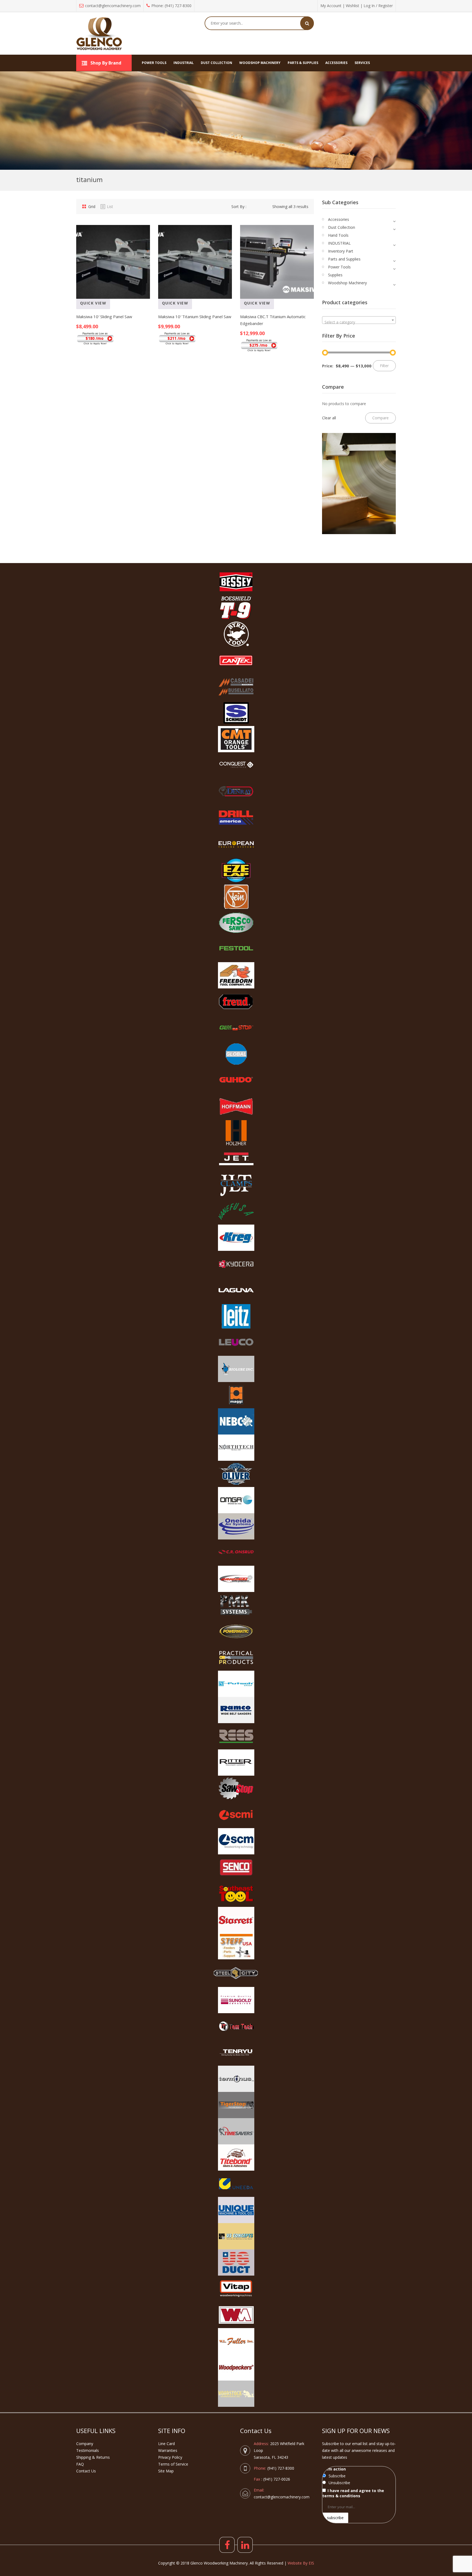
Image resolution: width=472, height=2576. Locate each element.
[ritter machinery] (236, 1763)
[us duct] (236, 2262)
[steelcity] (236, 1973)
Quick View (93, 303)
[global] (236, 1054)
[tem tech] (236, 2026)
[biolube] (236, 1369)
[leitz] (236, 1316)
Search (307, 23)
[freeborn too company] (236, 975)
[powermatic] (236, 1631)
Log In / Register (378, 6)
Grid (92, 207)
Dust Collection (342, 227)
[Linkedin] (245, 2545)
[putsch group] (236, 1684)
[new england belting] (236, 1421)
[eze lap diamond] (236, 870)
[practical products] (236, 1658)
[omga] (236, 1500)
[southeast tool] (236, 1894)
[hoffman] (236, 1106)
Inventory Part (341, 251)
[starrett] (236, 1920)
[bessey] (236, 582)
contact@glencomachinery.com (113, 6)
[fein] (236, 897)
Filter (384, 366)
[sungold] (236, 2000)
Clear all (329, 418)
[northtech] (236, 1448)
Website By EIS (301, 2563)
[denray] (236, 792)
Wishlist (352, 6)
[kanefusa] (236, 1211)
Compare (82, 311)
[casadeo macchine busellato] (236, 687)
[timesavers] (236, 2131)
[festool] (236, 949)
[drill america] (236, 818)
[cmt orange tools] (236, 739)
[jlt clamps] (236, 1185)
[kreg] (236, 1238)
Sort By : (239, 207)
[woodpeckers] (236, 2367)
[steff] (236, 1946)
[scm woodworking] (236, 1841)
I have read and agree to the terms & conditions (353, 2493)
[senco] (236, 1867)
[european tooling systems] (236, 844)
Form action (334, 2469)
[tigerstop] (236, 2105)
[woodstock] (236, 2394)
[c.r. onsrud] (236, 1553)
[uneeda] (236, 2184)
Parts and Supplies (344, 259)
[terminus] (236, 2079)
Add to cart (126, 311)
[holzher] (236, 1133)
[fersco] (236, 923)
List (110, 207)
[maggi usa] (236, 1395)
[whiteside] (236, 2315)
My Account (331, 6)
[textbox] (359, 322)
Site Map (166, 2471)
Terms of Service (173, 2464)
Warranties (168, 2450)
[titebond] (236, 2158)
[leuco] (236, 1343)
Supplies (335, 275)
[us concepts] (236, 2236)
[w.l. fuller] (236, 2341)
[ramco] (236, 1710)
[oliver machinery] (236, 1474)
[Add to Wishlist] (97, 311)
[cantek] (236, 660)
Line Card (166, 2444)
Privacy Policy (170, 2457)
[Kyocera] (236, 1264)
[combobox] (359, 320)
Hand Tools (338, 235)
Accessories (339, 219)
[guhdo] (236, 1080)
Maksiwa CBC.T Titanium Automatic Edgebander (273, 320)
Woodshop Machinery (347, 283)
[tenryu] (236, 2053)
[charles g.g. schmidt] (236, 713)
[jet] (236, 1159)
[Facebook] (227, 2545)
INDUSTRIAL (339, 243)
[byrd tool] (236, 634)
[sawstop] (236, 1789)
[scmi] (236, 1815)
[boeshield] (236, 608)
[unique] (236, 2210)
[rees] (236, 1736)
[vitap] (236, 2289)
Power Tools (339, 267)
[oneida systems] (236, 1526)
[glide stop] (236, 1028)
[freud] (236, 1002)
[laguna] (236, 1290)
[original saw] (236, 1579)
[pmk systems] (236, 1605)
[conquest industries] (236, 765)
